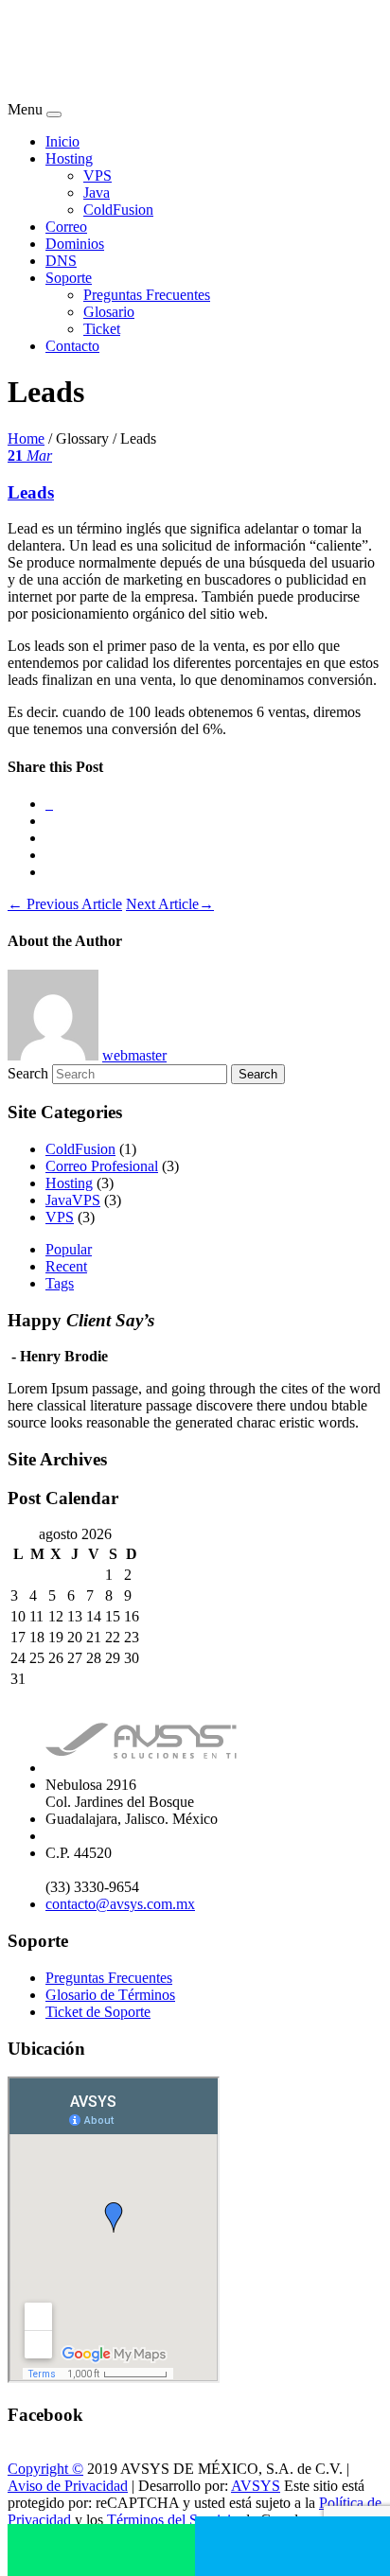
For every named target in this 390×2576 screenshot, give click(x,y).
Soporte (69, 278)
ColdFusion (118, 210)
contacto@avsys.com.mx (120, 1904)
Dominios (75, 244)
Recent (66, 1266)
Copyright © (45, 2469)
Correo (66, 227)
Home (26, 438)
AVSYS (256, 2486)
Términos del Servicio (173, 2520)
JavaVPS (73, 1200)
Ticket (102, 329)
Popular (69, 1249)
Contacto (72, 346)
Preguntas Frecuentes (147, 295)
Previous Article (65, 904)
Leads (31, 492)
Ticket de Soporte (98, 2012)
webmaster (134, 1055)
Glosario (109, 312)
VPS (97, 175)
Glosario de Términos (110, 1995)
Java (97, 193)
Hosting (69, 158)
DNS (61, 261)
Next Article (170, 904)
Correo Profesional (102, 1166)
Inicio (62, 141)
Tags (60, 1283)
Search (28, 1073)
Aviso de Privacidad (68, 2486)
